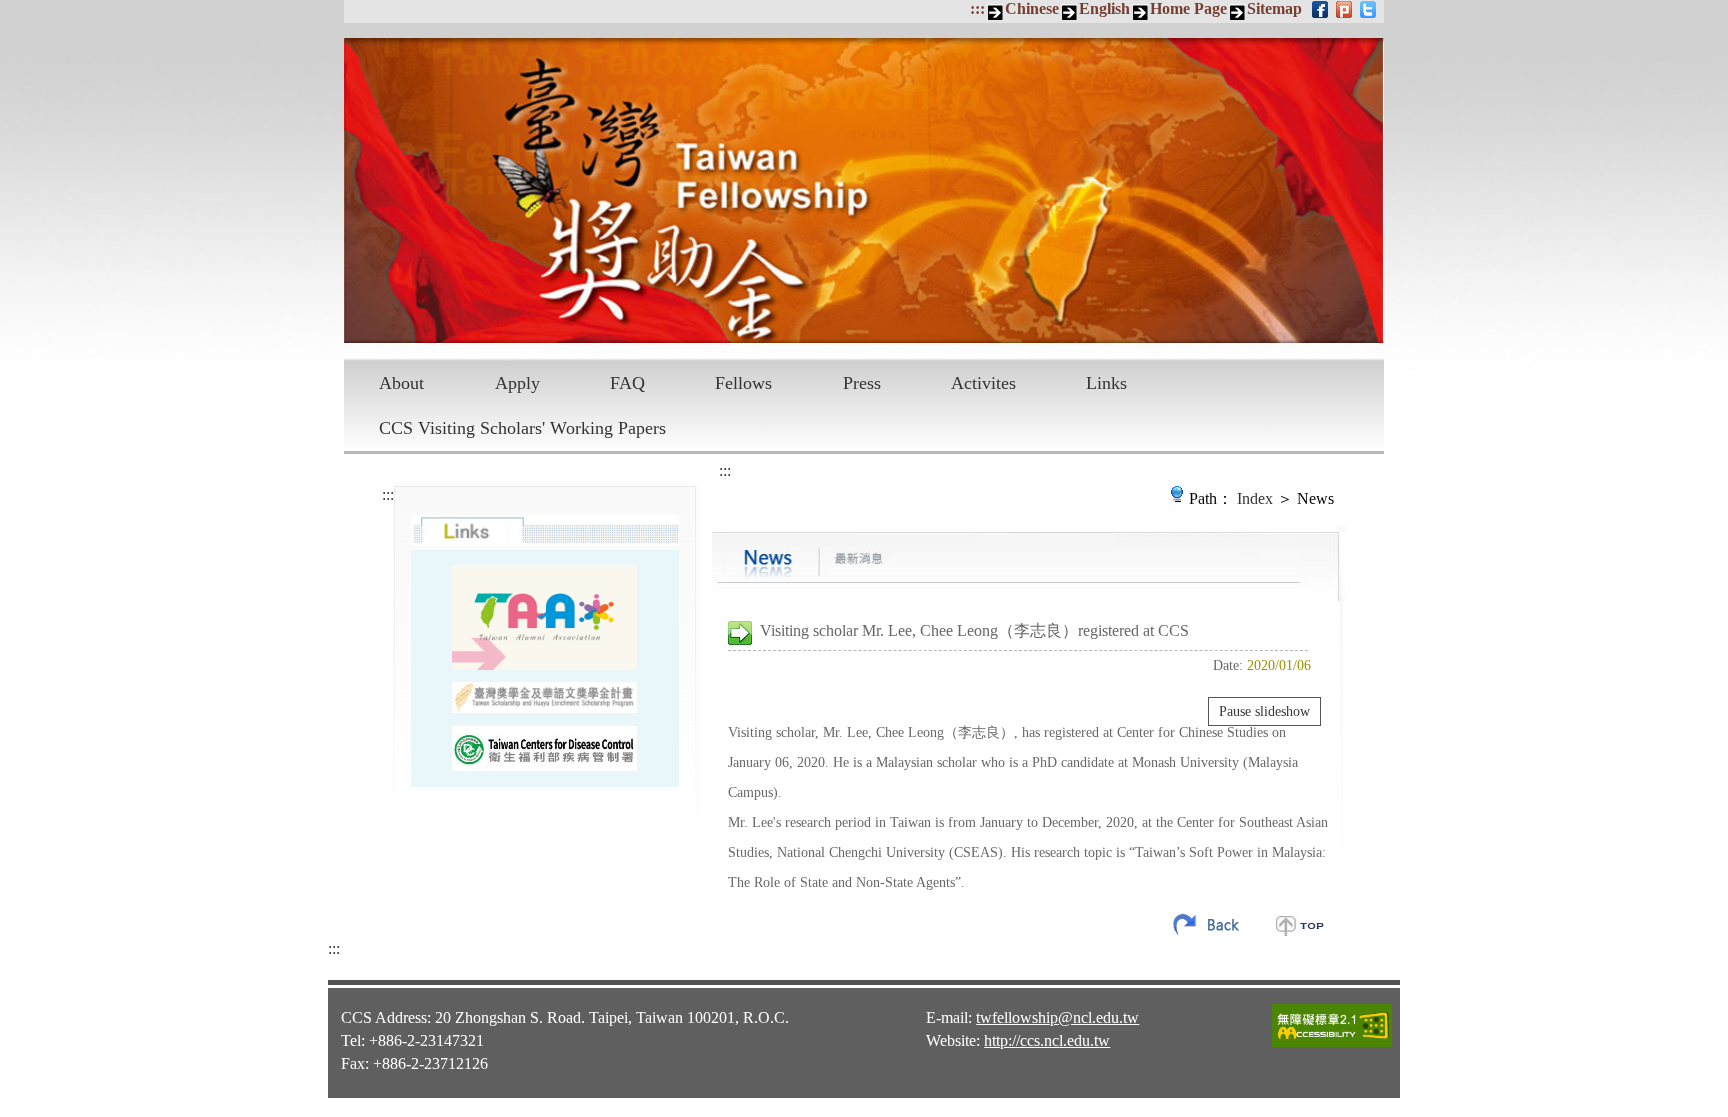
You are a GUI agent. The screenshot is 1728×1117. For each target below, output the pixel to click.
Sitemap (1274, 8)
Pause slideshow (1264, 711)
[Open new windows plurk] (1345, 9)
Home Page (1188, 8)
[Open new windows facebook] (1321, 9)
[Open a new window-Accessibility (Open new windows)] (1332, 1044)
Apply (517, 383)
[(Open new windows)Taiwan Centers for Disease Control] (544, 748)
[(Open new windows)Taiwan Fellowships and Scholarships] (544, 697)
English (1104, 8)
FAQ (627, 383)
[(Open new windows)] (544, 617)
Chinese (1032, 8)
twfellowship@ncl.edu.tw (1057, 1017)
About (401, 383)
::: (977, 8)
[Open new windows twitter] (1369, 9)
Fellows (743, 383)
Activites (983, 383)
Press (862, 383)
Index (1255, 498)
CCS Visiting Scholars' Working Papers (522, 428)
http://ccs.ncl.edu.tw (1047, 1040)
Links (1106, 383)
